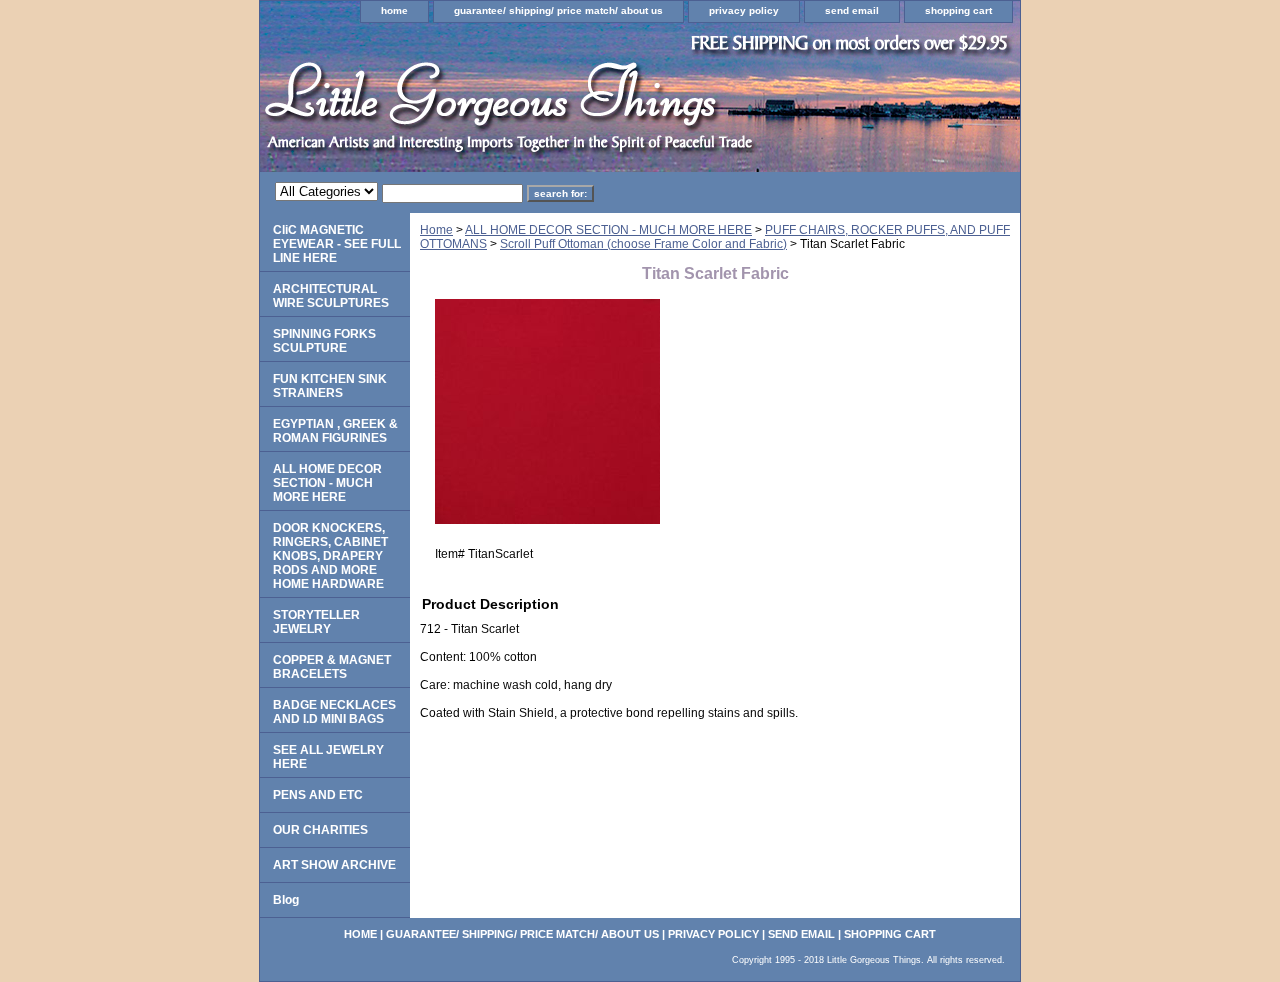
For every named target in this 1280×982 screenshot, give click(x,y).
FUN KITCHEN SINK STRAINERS (330, 386)
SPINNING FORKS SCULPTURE (324, 341)
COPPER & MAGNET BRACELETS (332, 667)
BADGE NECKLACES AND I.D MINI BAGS (334, 712)
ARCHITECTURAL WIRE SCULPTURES (331, 296)
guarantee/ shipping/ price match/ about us (558, 10)
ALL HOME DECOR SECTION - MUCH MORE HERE (608, 230)
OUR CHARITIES (320, 830)
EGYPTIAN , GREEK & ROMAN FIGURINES (335, 431)
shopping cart (958, 10)
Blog (286, 900)
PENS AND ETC (318, 795)
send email (852, 10)
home (394, 10)
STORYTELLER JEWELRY (316, 622)
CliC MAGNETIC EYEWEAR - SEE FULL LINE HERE (337, 244)
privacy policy (744, 10)
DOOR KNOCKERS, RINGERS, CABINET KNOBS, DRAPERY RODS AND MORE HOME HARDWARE (330, 556)
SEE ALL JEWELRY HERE (328, 757)
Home (436, 230)
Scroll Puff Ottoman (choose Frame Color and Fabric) (643, 244)
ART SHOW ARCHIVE (334, 865)
